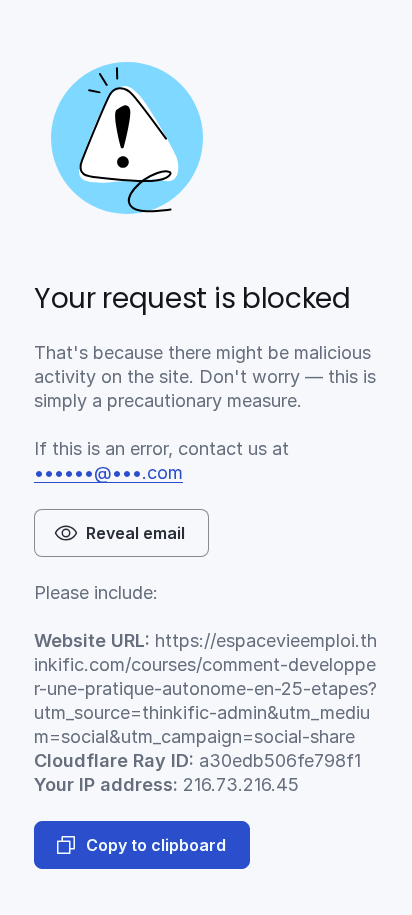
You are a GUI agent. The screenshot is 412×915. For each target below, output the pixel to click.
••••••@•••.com (108, 472)
